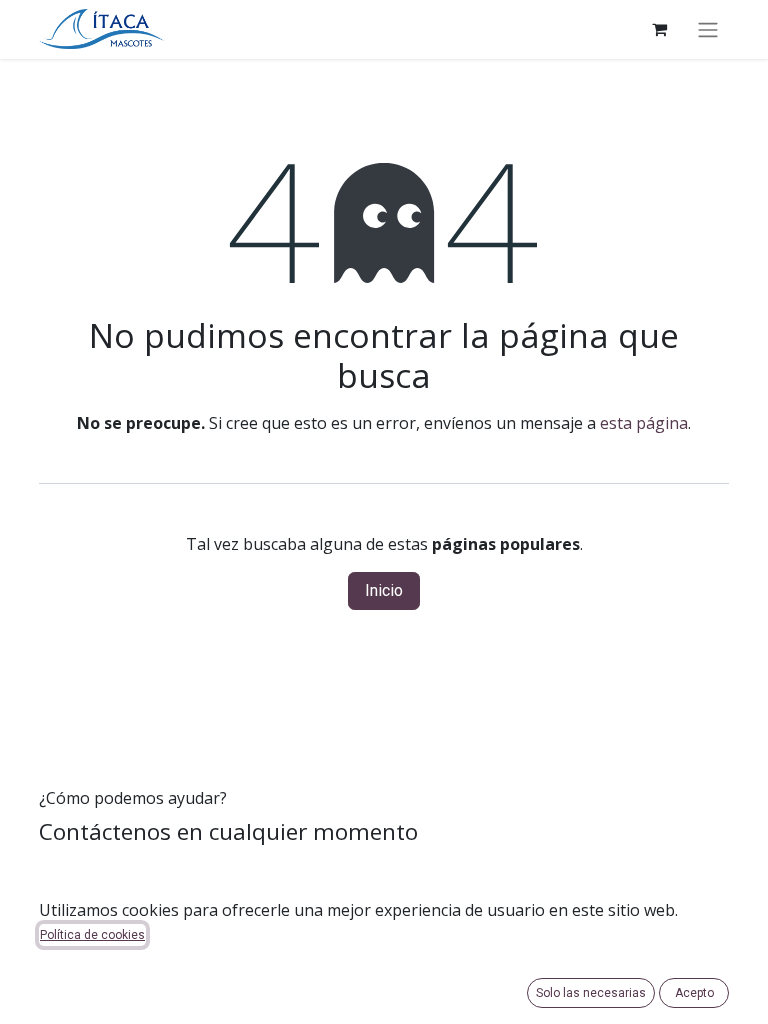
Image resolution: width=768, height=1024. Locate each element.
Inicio (384, 590)
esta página (644, 423)
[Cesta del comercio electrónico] (659, 29)
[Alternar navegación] (708, 29)
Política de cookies (92, 935)
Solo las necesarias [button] (591, 993)
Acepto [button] (694, 993)
